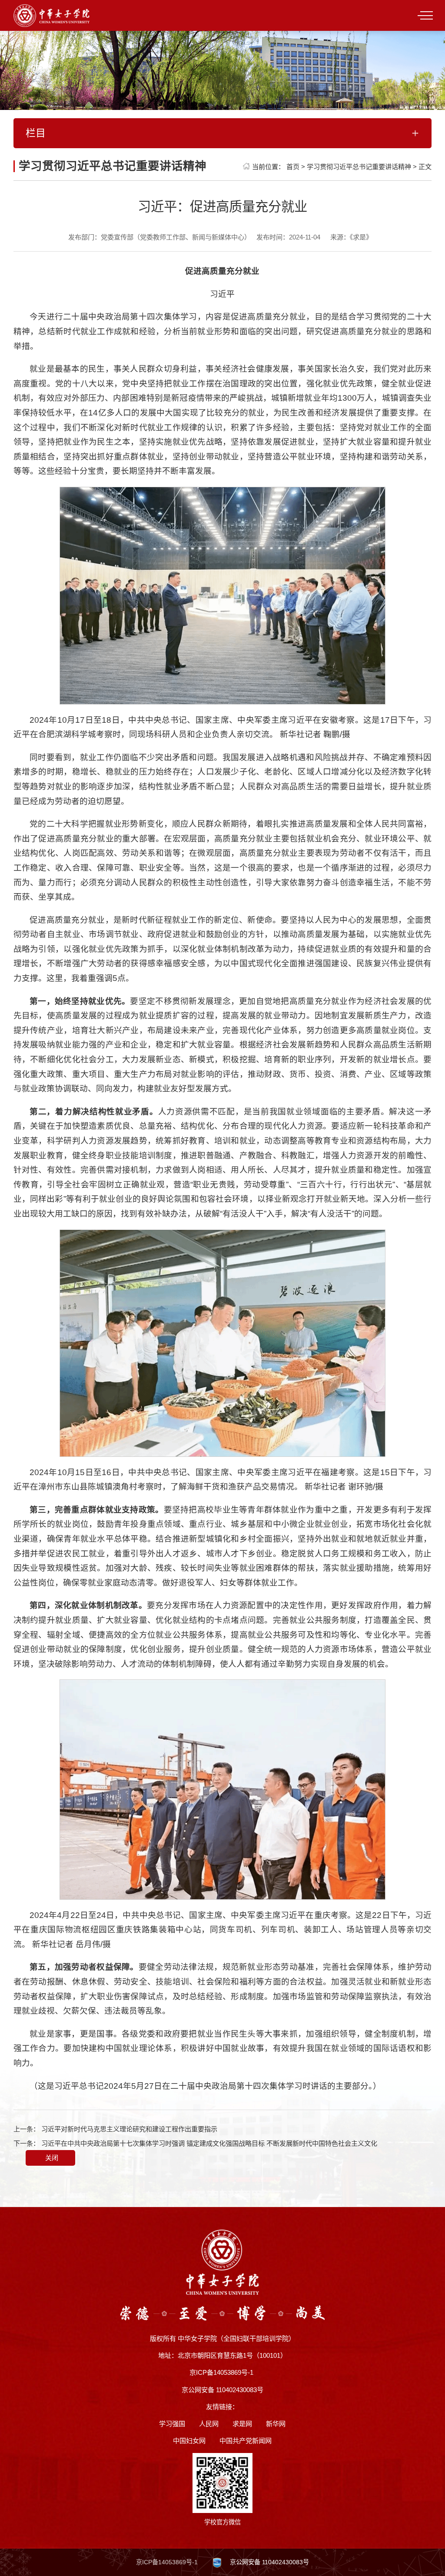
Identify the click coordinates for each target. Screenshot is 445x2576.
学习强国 (172, 2424)
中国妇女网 (189, 2441)
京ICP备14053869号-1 (167, 2562)
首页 (293, 167)
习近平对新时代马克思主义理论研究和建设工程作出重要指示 (129, 2129)
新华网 (276, 2424)
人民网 (209, 2424)
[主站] (51, 15)
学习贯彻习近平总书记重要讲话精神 (359, 167)
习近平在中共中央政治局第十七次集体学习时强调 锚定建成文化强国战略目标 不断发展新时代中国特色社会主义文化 (209, 2143)
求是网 (242, 2424)
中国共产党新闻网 (246, 2441)
